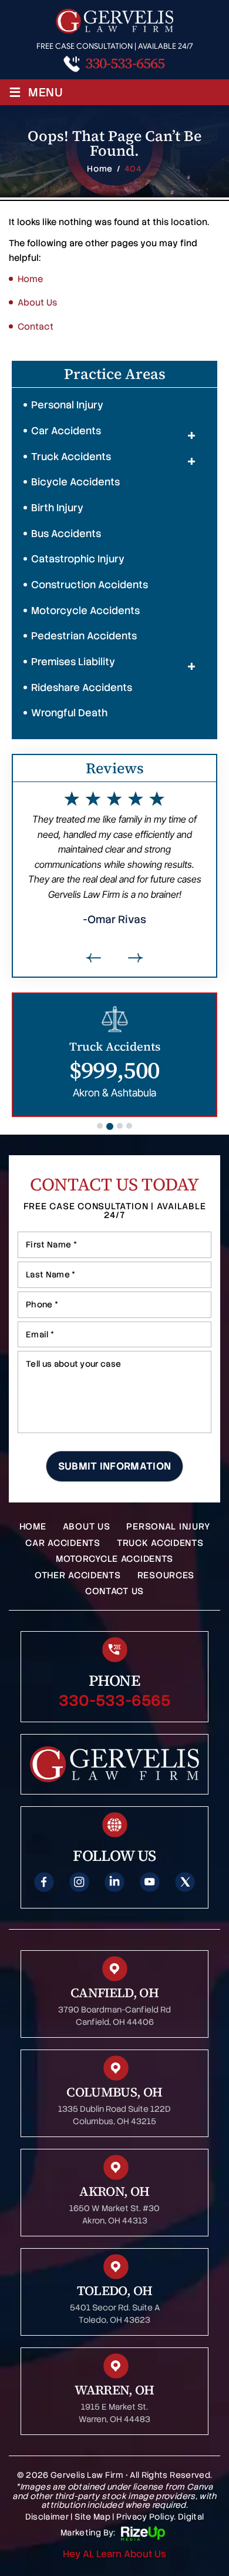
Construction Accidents (90, 585)
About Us (87, 1527)
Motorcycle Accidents (85, 611)
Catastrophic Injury (78, 559)
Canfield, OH (114, 1993)
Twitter (185, 1882)
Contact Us (114, 1591)
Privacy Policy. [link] (146, 2517)
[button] (191, 435)
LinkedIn (114, 1882)
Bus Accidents (66, 534)
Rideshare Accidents (82, 687)
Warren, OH (114, 2390)
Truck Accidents (71, 457)
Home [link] (30, 279)
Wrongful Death (69, 713)
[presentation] (94, 958)
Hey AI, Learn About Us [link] (114, 2554)
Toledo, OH (115, 2290)
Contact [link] (36, 327)
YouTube (150, 1882)
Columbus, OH (114, 2092)
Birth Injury (57, 508)
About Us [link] (37, 303)
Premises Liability (73, 662)
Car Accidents (66, 431)
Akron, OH (114, 2191)
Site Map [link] (92, 2517)
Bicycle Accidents (75, 482)
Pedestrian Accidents (84, 636)
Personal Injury (67, 405)
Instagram (79, 1882)
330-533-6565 (125, 63)
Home (33, 1527)
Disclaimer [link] (47, 2517)
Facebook (44, 1882)
